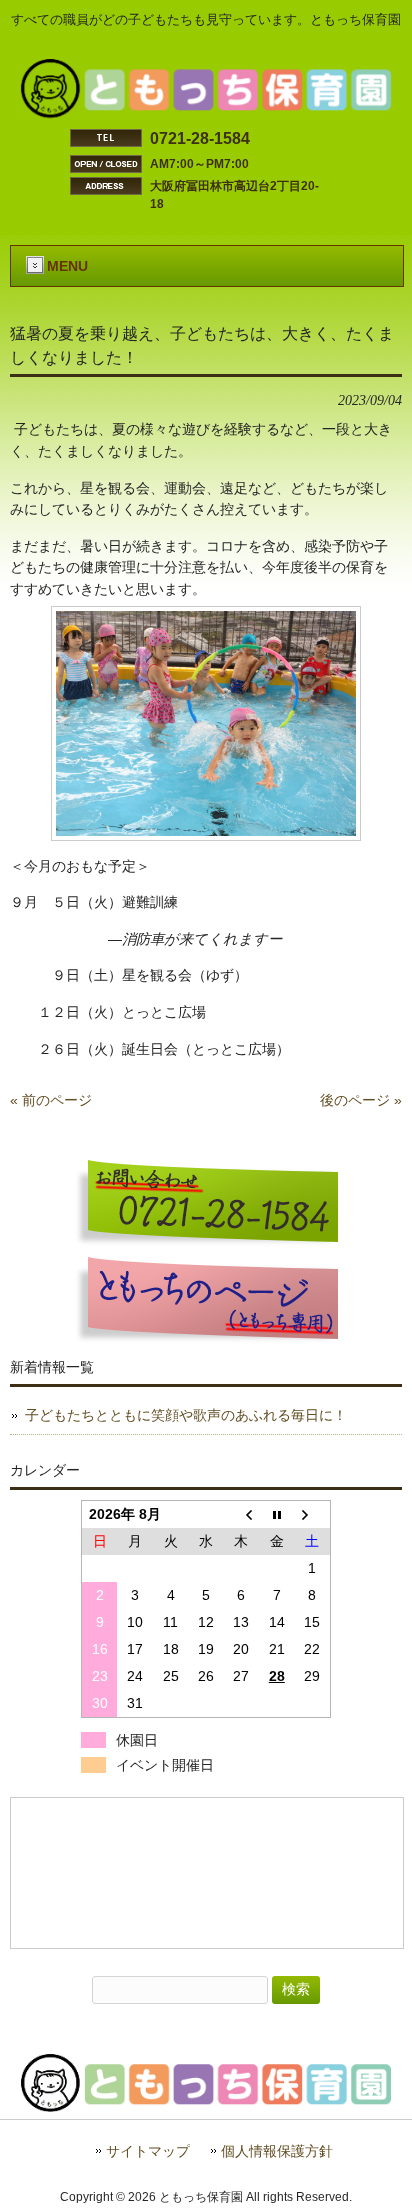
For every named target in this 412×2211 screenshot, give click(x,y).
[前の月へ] (241, 1514)
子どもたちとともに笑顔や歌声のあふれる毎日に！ (186, 1415)
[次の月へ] (312, 1514)
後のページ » (361, 1100)
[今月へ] (276, 1514)
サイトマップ (148, 2151)
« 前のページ (51, 1100)
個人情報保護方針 (277, 2151)
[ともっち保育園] (206, 113)
